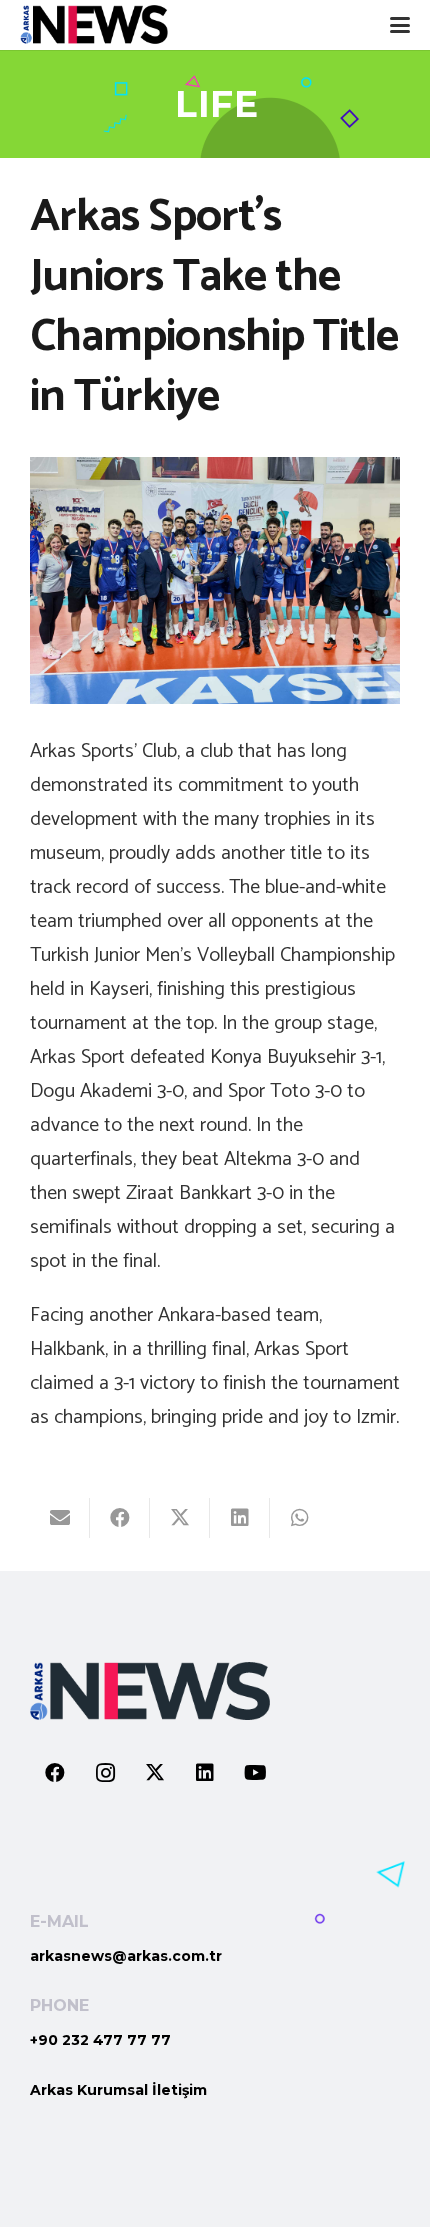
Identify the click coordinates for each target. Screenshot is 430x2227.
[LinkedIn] (205, 1773)
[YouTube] (255, 1773)
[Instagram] (105, 1773)
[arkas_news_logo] (94, 25)
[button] (400, 25)
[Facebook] (55, 1773)
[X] (155, 1773)
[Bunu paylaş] (120, 1518)
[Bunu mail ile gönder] (60, 1518)
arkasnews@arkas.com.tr (126, 1956)
